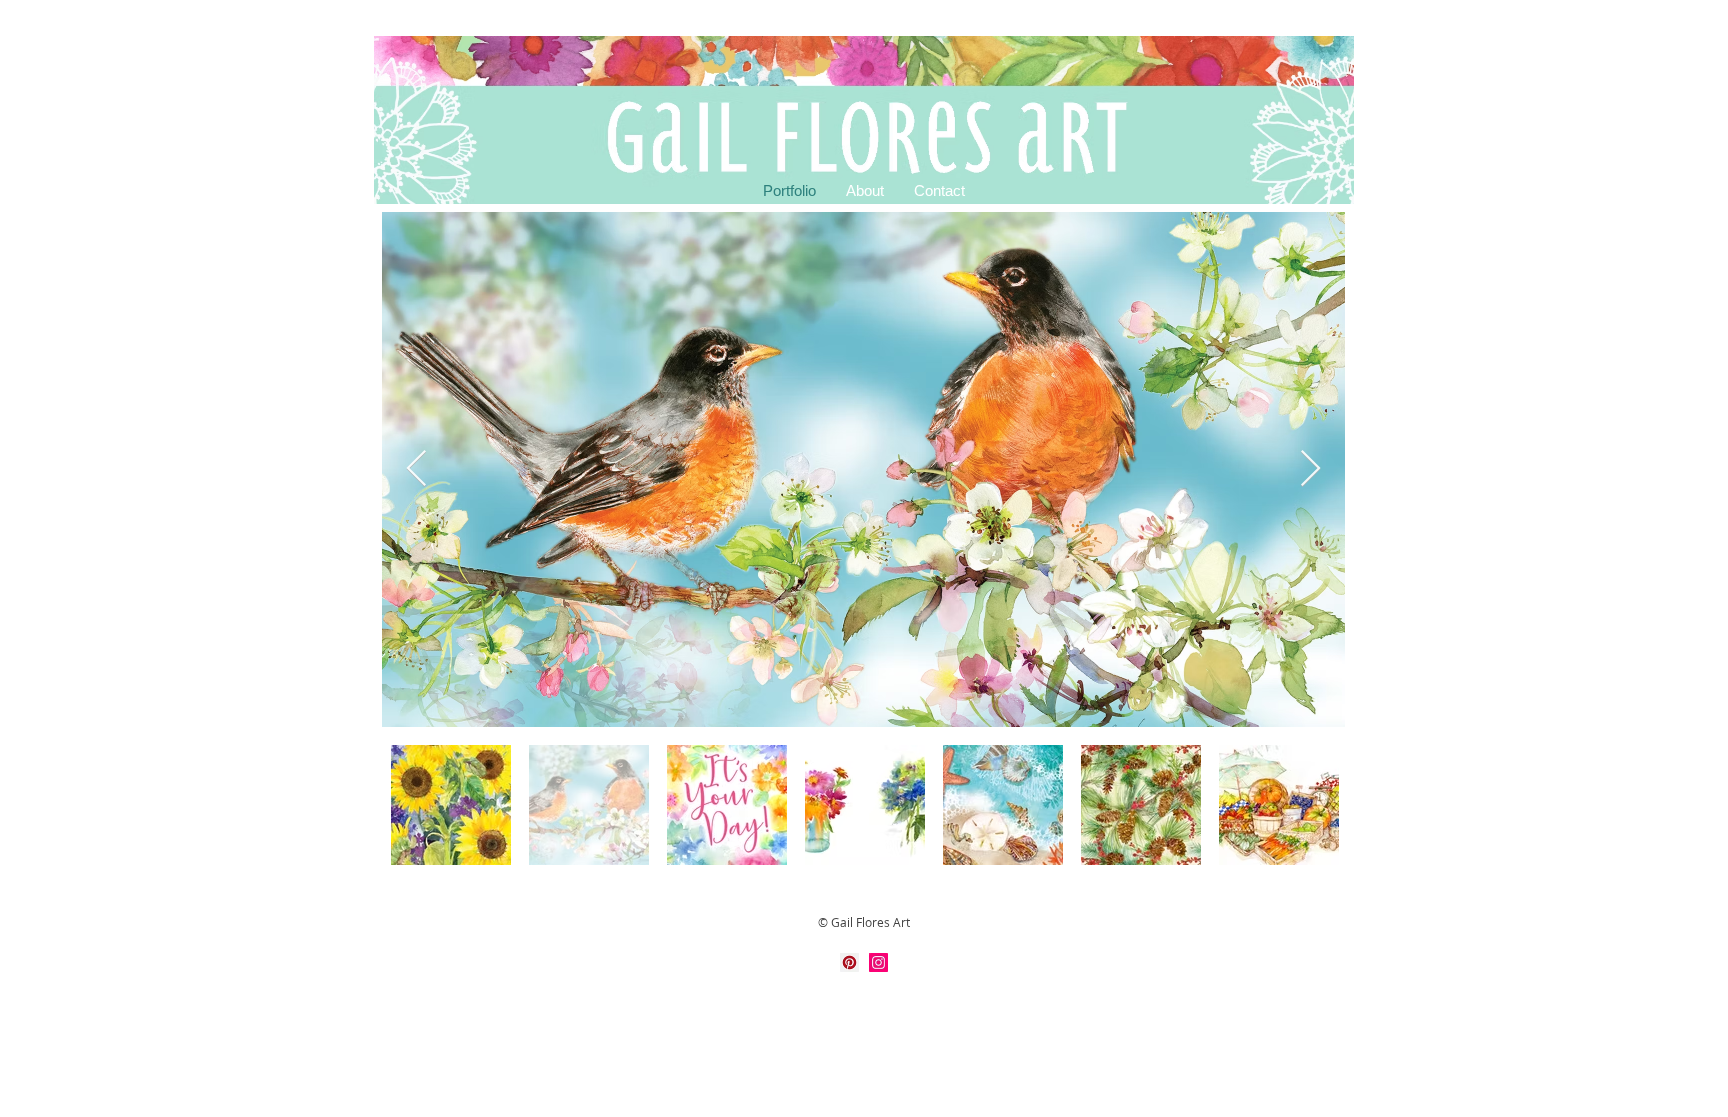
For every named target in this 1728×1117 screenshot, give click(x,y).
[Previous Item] (416, 469)
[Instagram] (878, 962)
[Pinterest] (849, 962)
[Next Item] (1310, 469)
